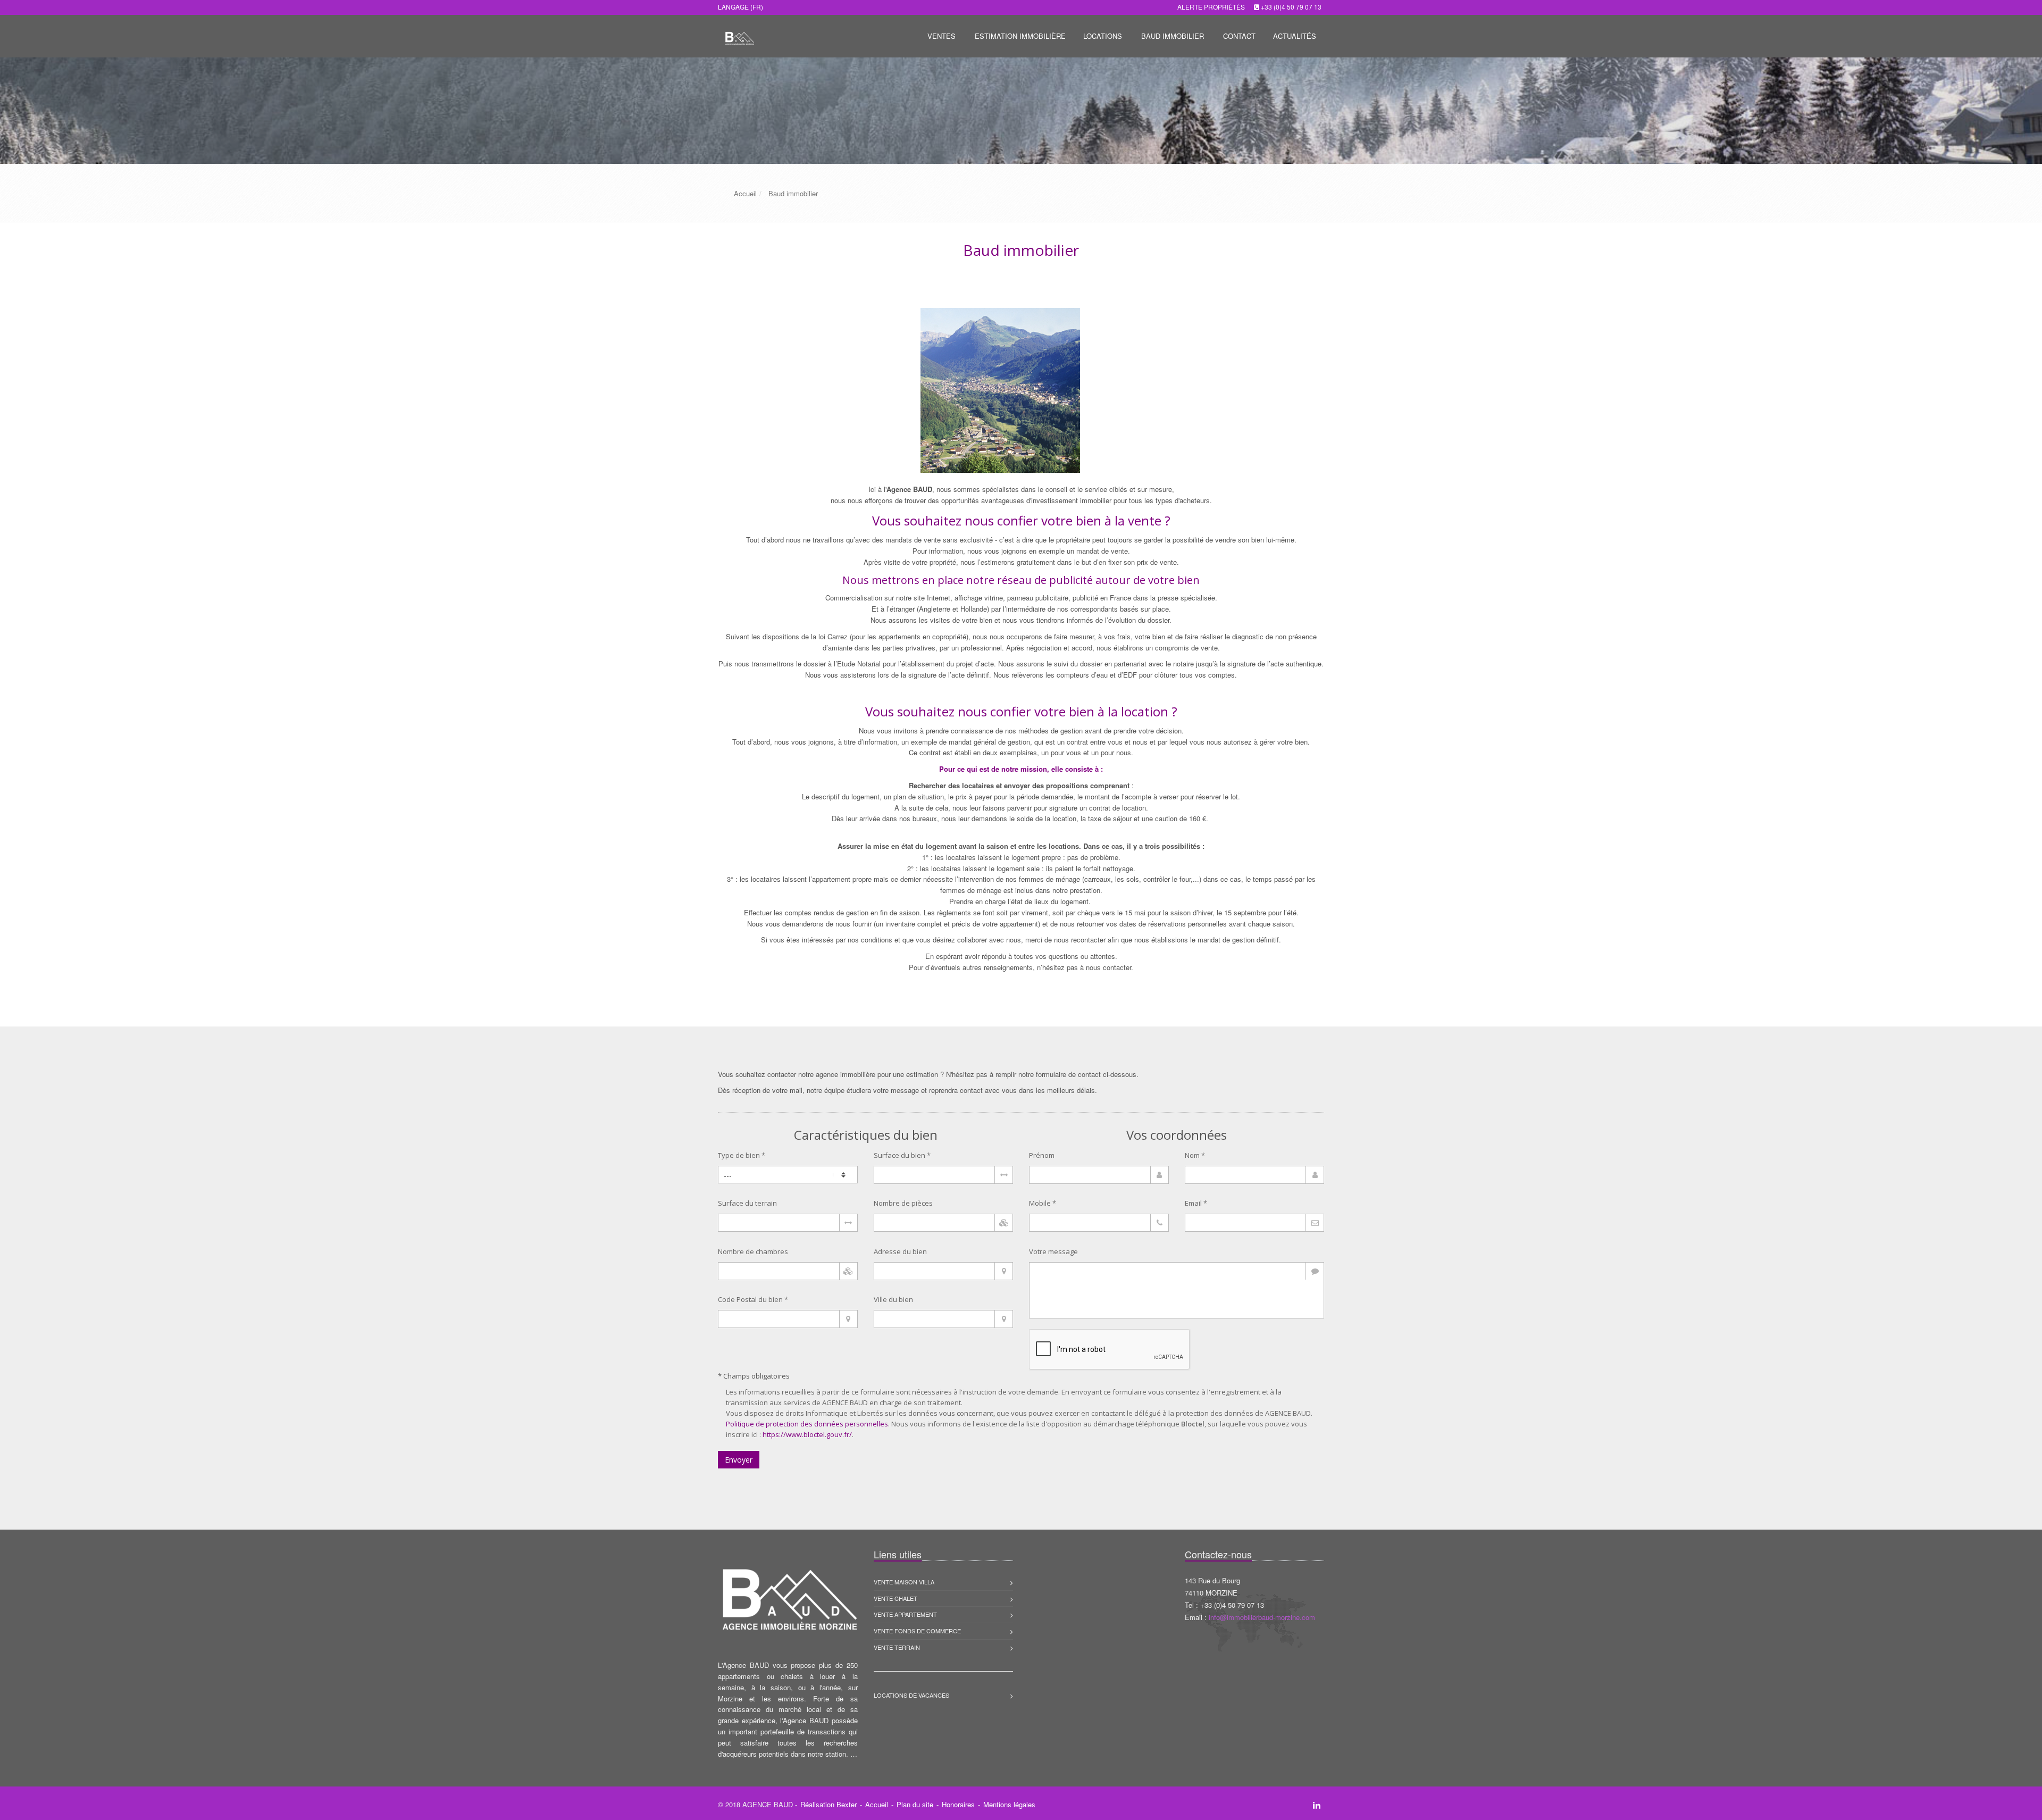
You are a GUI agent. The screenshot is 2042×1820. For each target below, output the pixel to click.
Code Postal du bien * (753, 1299)
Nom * (1195, 1155)
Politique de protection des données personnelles (807, 1424)
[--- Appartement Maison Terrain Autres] (788, 1175)
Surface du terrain (747, 1203)
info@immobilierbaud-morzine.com (1262, 1617)
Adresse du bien (900, 1251)
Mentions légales (1009, 1804)
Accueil (877, 1804)
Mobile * (1043, 1203)
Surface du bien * (902, 1155)
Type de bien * (742, 1155)
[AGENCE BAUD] (738, 35)
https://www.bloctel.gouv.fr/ (807, 1434)
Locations (1103, 36)
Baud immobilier (1173, 36)
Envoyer (739, 1460)
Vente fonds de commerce (917, 1631)
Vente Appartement (905, 1614)
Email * (1196, 1203)
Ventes (942, 36)
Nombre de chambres (753, 1251)
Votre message (1053, 1251)
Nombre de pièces (903, 1203)
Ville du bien (893, 1299)
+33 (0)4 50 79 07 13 (1291, 7)
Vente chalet (896, 1598)
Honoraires (958, 1804)
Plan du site (915, 1804)
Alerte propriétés (1211, 7)
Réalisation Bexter (828, 1804)
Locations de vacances (911, 1695)
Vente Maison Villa (904, 1582)
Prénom (1042, 1155)
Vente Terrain (897, 1647)
